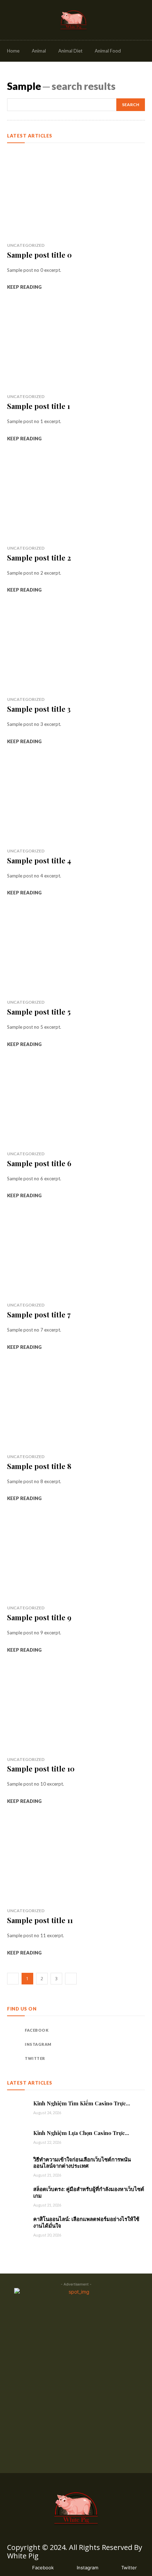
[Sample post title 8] (76, 1406)
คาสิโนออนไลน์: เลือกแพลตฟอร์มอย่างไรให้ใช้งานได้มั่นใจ (86, 2222)
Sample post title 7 (39, 1314)
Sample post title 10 (41, 1769)
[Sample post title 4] (76, 800)
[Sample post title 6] (76, 1103)
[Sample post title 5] (76, 951)
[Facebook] (14, 2030)
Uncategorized (26, 245)
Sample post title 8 (39, 1466)
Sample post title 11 (40, 1920)
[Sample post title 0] (76, 194)
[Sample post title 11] (76, 1860)
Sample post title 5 (39, 1012)
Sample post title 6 (39, 1163)
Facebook (37, 2030)
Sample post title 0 (39, 255)
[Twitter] (14, 2058)
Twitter (35, 2058)
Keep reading (24, 287)
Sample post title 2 (39, 558)
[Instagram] (14, 2044)
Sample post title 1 (39, 406)
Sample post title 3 (39, 709)
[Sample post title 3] (76, 648)
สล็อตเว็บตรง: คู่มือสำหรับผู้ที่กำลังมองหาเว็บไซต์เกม (89, 2192)
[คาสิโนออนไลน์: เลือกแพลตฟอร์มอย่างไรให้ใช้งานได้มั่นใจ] (17, 2226)
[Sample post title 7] (76, 1254)
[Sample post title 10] (76, 1708)
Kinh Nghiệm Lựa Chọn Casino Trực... (81, 2133)
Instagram (38, 2044)
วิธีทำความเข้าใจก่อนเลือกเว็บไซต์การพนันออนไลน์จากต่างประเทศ (82, 2163)
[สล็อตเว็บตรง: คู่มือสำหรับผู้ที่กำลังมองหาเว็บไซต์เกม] (17, 2196)
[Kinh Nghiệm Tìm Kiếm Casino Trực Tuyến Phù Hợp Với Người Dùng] (17, 2108)
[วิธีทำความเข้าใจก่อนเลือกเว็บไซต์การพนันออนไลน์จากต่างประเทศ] (17, 2167)
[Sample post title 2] (76, 497)
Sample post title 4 (39, 860)
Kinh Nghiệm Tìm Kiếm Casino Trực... (82, 2103)
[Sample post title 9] (76, 1557)
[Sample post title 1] (76, 345)
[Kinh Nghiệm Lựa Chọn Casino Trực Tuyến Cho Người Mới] (17, 2137)
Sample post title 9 (39, 1617)
